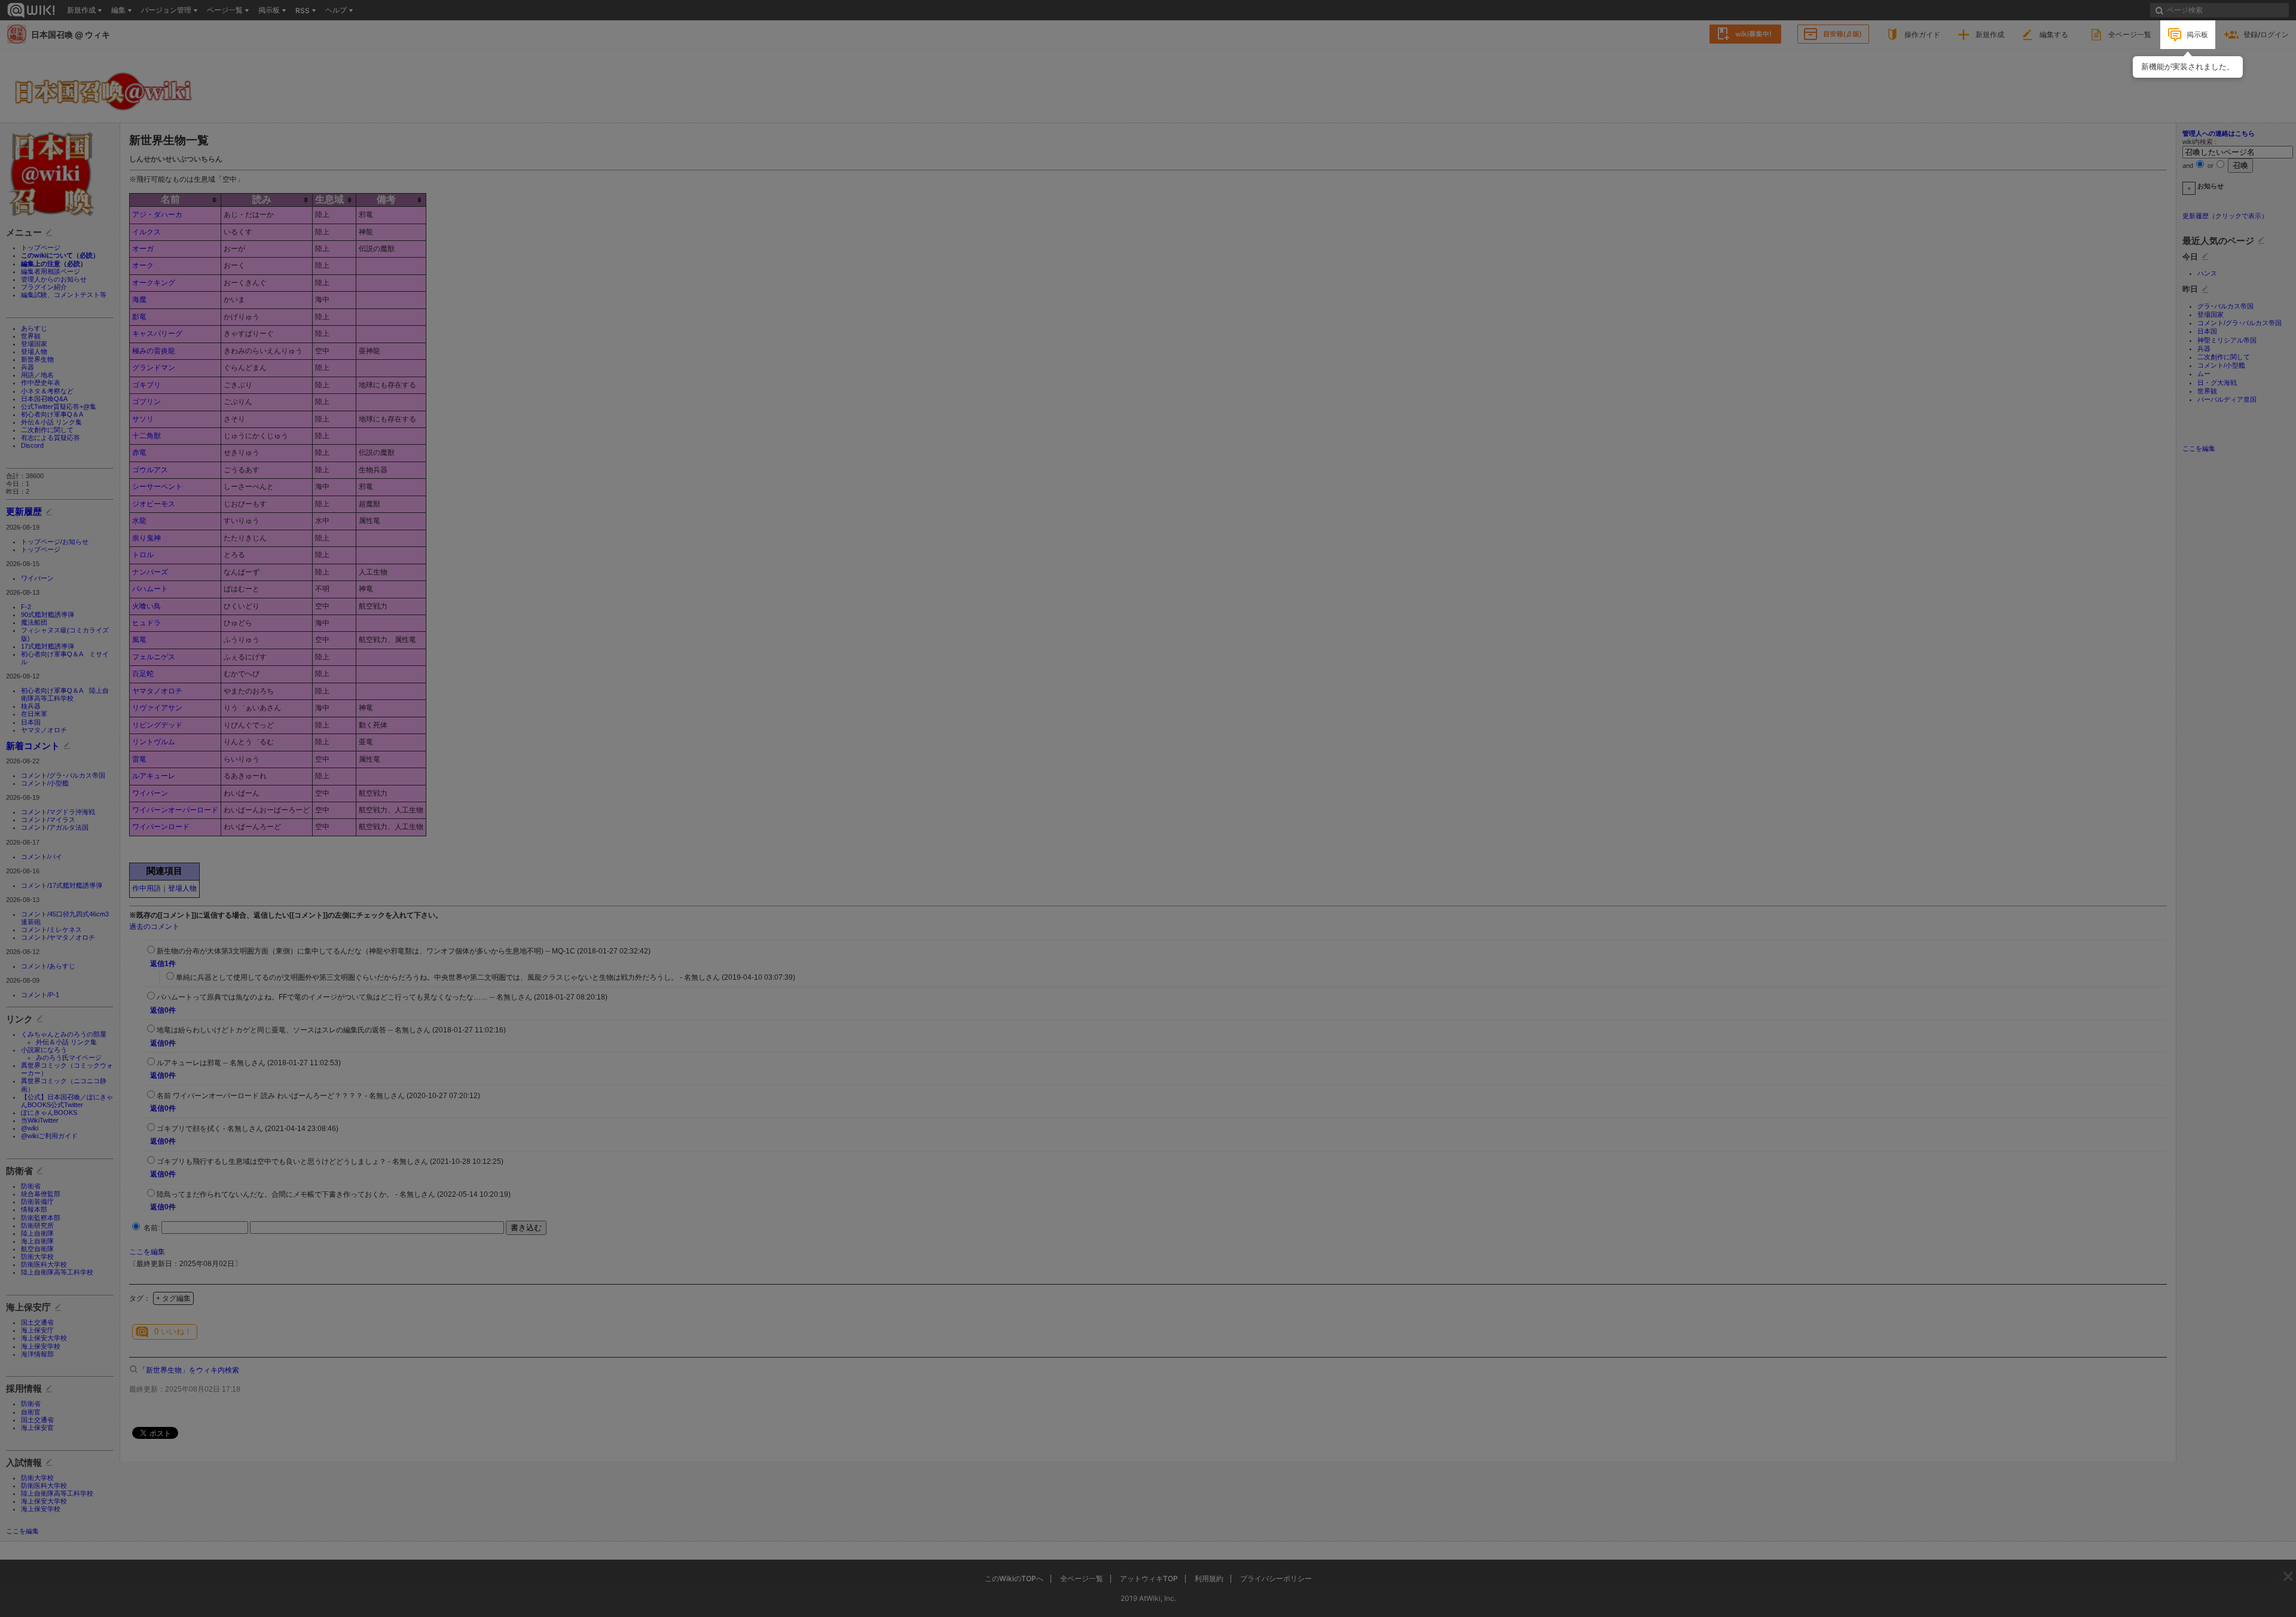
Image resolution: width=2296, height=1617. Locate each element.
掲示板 (2197, 34)
